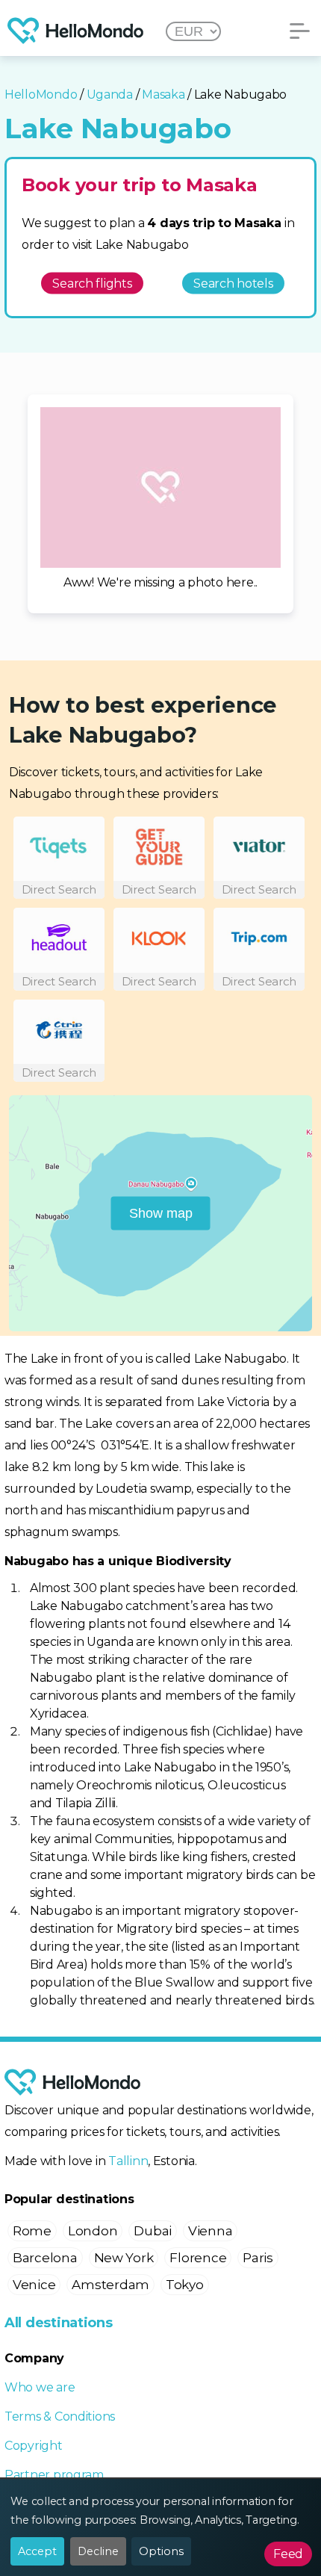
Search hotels (233, 283)
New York (124, 2258)
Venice (34, 2285)
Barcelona (45, 2258)
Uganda (110, 95)
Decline (98, 2551)
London (93, 2231)
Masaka (163, 95)
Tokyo (185, 2285)
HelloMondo (41, 95)
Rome (32, 2231)
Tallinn (128, 2161)
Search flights (92, 283)
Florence (198, 2258)
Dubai (153, 2231)
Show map (161, 1213)
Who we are (40, 2387)
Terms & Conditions (60, 2416)
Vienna (210, 2231)
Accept (37, 2551)
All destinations (59, 2323)
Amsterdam (110, 2285)
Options (161, 2551)
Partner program (54, 2475)
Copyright (34, 2446)
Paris (258, 2258)
